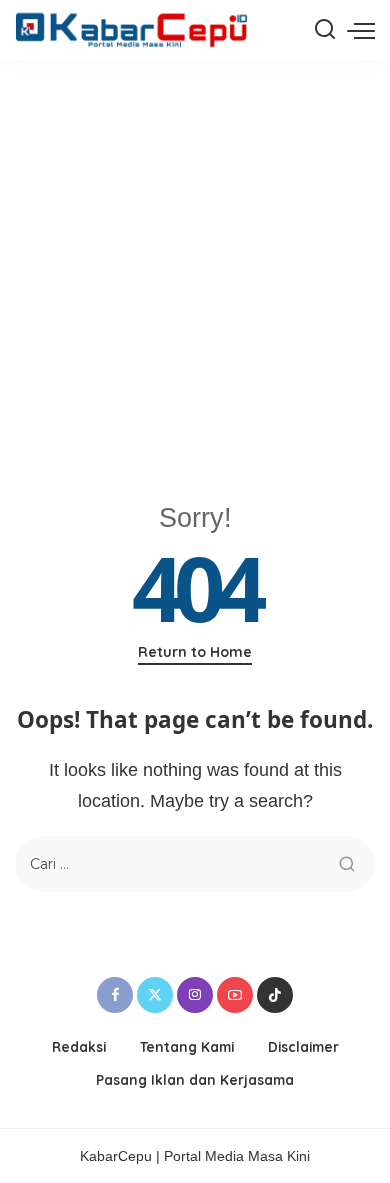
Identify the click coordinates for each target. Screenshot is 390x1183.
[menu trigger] (361, 30)
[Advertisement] (195, 265)
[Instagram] (195, 995)
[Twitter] (155, 995)
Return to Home (195, 651)
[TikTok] (275, 995)
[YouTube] (235, 995)
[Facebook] (115, 995)
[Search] (325, 30)
